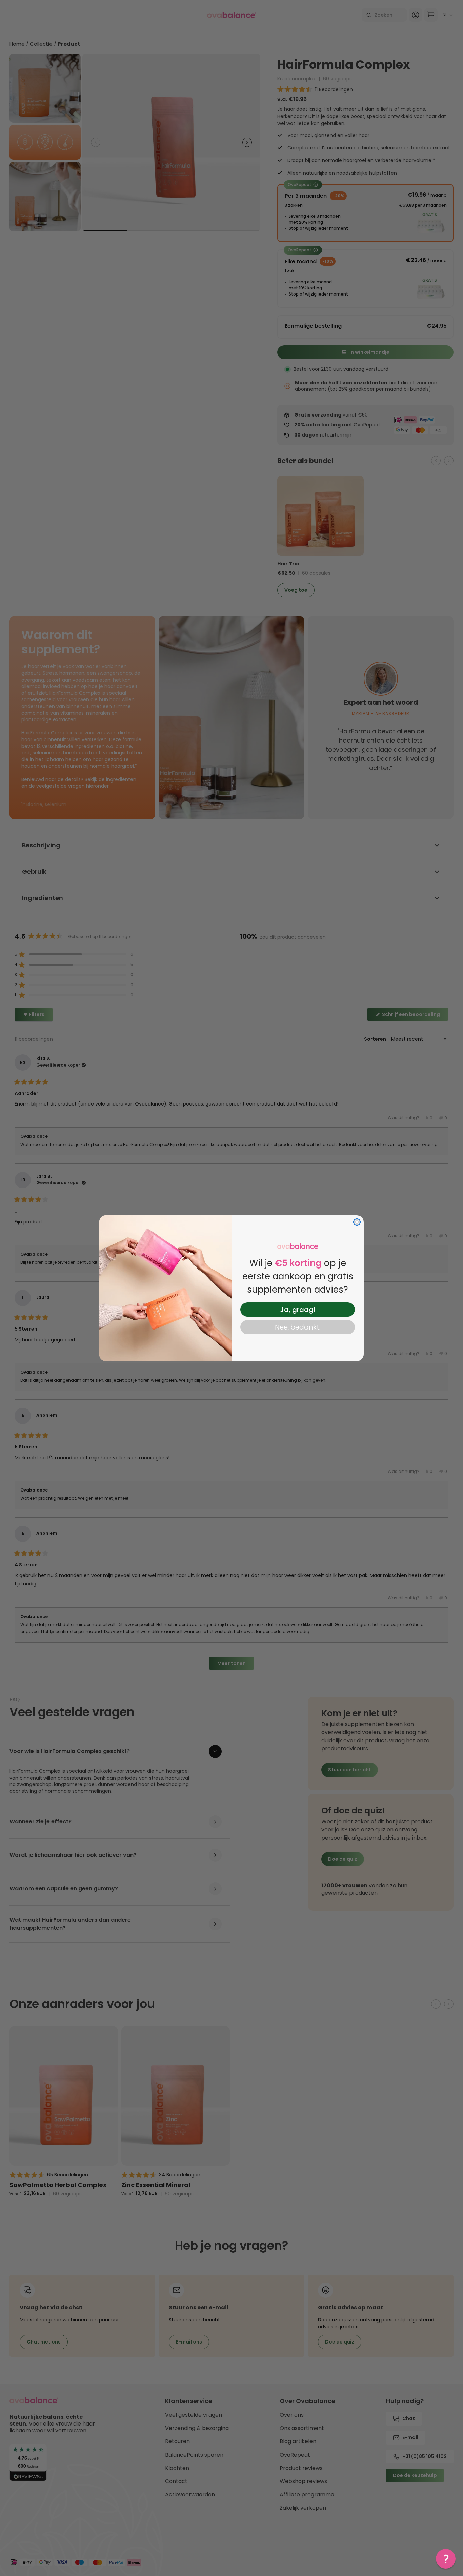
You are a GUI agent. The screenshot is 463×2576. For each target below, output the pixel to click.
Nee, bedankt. (298, 1327)
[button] (446, 2559)
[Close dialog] (357, 1222)
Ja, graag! (298, 1310)
